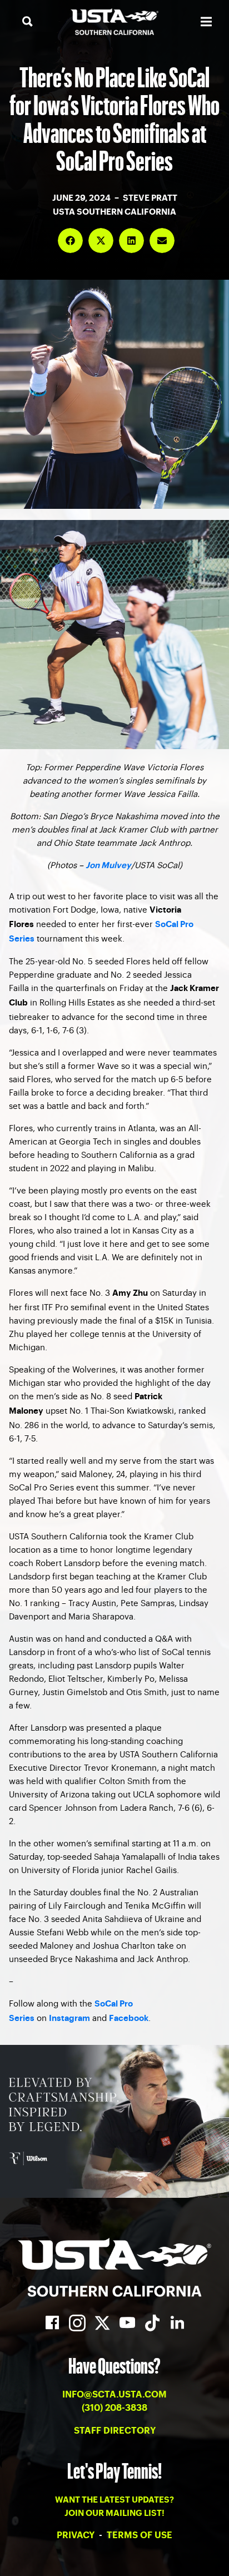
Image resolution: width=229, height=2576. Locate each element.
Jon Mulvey (108, 866)
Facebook (129, 2018)
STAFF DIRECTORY (115, 2431)
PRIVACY (77, 2535)
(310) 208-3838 (114, 2408)
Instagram (69, 2018)
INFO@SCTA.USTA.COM (114, 2395)
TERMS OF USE (140, 2535)
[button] (70, 241)
